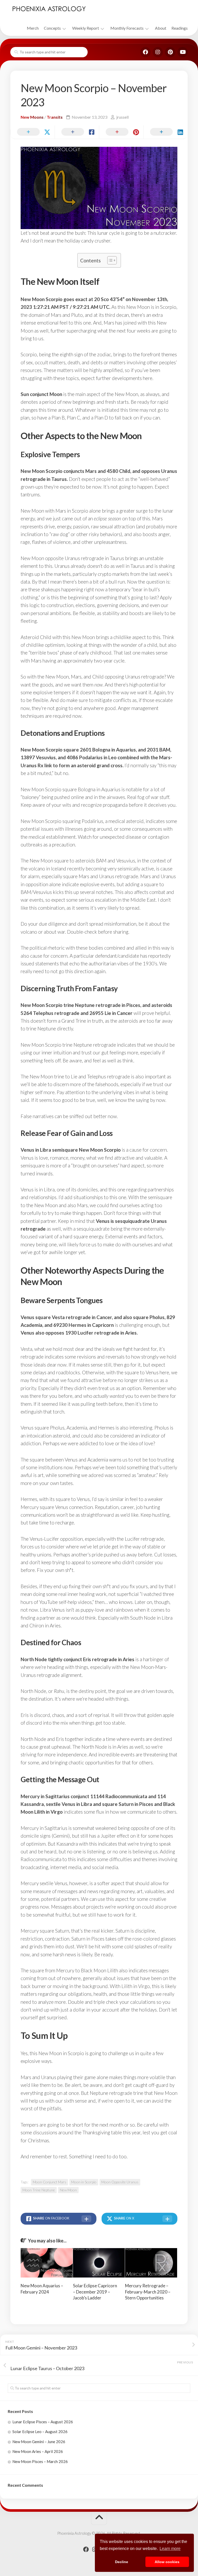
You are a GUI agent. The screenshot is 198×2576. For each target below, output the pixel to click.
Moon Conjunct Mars (49, 2182)
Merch (33, 28)
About (161, 28)
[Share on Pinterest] (121, 132)
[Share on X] (32, 132)
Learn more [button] (170, 2549)
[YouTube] (183, 52)
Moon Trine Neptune (39, 2190)
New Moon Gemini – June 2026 (39, 2442)
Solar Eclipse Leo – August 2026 (40, 2432)
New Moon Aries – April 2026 (38, 2451)
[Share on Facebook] (77, 132)
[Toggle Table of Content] (109, 260)
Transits (55, 117)
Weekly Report (86, 28)
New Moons (32, 117)
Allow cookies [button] (167, 2562)
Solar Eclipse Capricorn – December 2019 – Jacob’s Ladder (95, 2292)
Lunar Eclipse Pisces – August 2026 (43, 2422)
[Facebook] (145, 52)
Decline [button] (122, 2562)
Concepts (52, 28)
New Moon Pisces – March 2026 (40, 2461)
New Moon (68, 2190)
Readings (180, 28)
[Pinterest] (170, 52)
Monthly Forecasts (127, 28)
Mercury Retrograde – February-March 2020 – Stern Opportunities (148, 2292)
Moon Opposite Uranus (120, 2182)
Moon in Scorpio (84, 2182)
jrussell (122, 117)
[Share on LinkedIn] (166, 132)
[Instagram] (158, 52)
